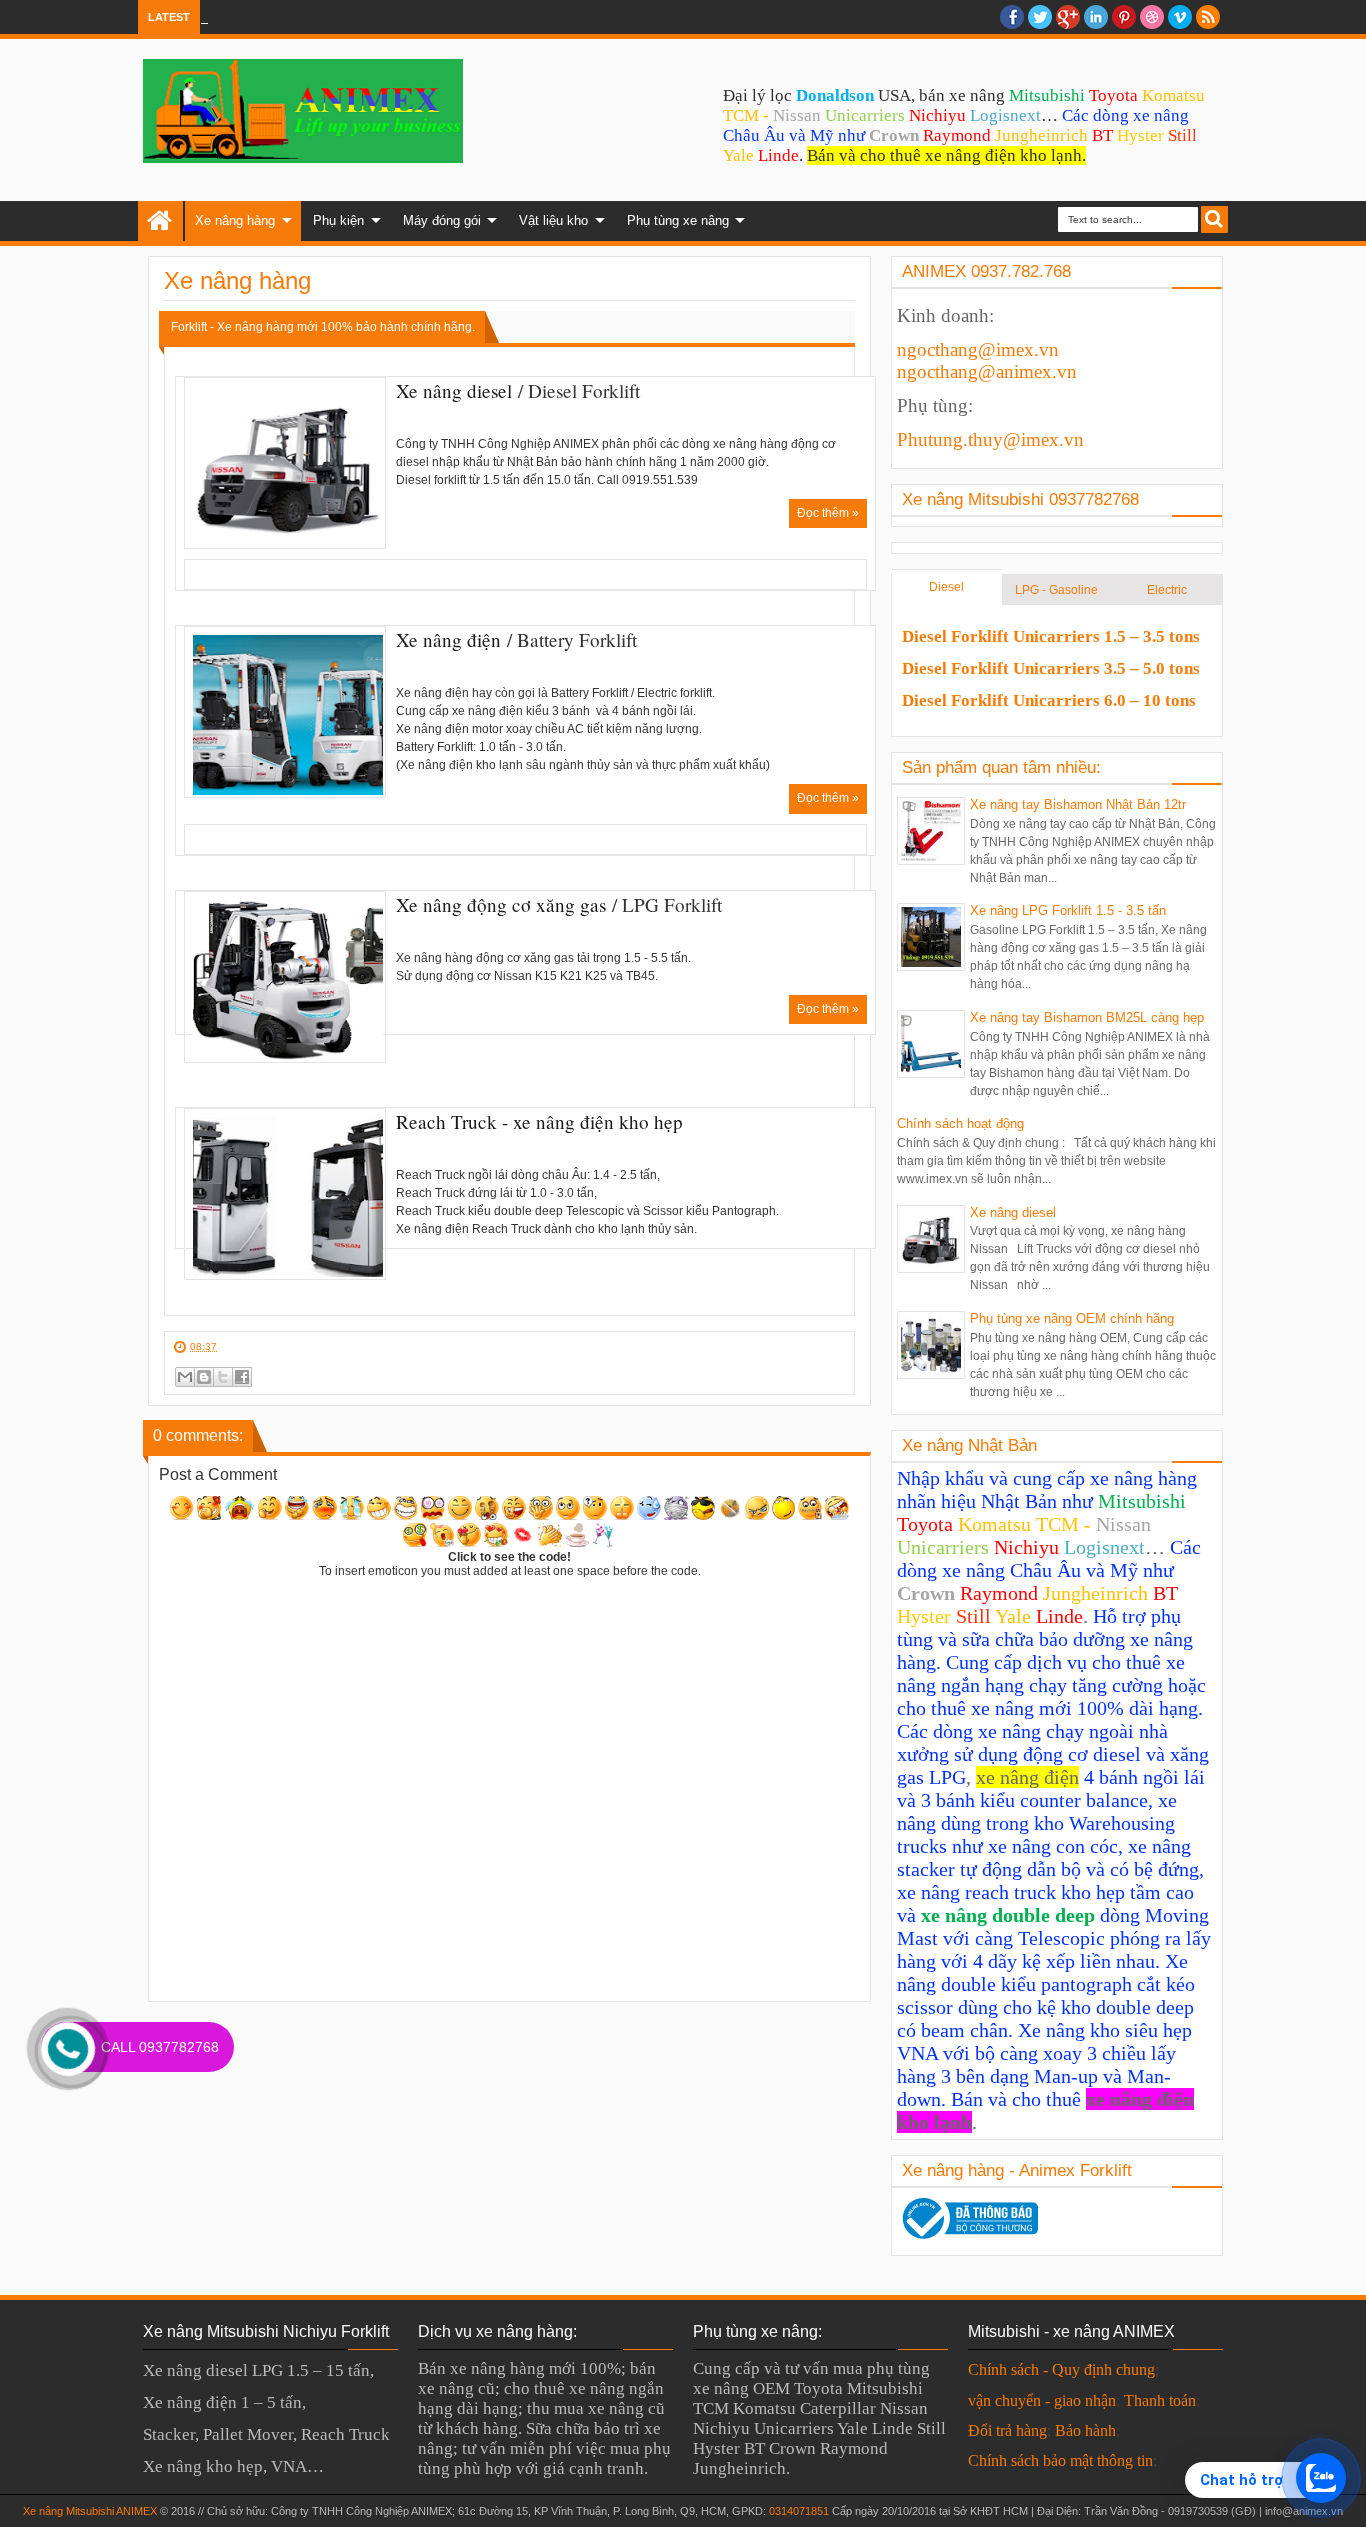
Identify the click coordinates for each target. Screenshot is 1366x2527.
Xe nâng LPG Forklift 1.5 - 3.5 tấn (1068, 910)
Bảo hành (1085, 2430)
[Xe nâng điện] (285, 712)
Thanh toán (1160, 2400)
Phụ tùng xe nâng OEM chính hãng (1072, 1318)
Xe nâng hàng (235, 220)
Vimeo (1180, 17)
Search (1214, 219)
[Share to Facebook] (242, 1377)
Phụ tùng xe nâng (678, 220)
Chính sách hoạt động (960, 1123)
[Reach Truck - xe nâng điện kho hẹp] (285, 1194)
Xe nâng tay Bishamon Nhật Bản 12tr (1078, 804)
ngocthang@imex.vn (978, 349)
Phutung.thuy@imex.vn (990, 439)
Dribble (1152, 17)
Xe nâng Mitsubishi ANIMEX (90, 2511)
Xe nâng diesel (454, 390)
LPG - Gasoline (1056, 590)
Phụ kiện (338, 220)
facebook (1012, 17)
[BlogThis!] (204, 1377)
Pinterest (1124, 17)
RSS (1208, 17)
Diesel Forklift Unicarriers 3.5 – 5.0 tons (1051, 668)
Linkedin (1096, 17)
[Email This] (185, 1377)
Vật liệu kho (553, 220)
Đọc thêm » (828, 513)
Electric (1167, 590)
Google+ (1068, 17)
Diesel (946, 587)
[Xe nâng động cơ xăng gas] (285, 977)
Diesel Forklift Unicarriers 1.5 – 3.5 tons (1051, 636)
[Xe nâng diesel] (285, 463)
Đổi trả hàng (1007, 2430)
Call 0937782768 (160, 2047)
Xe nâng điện (448, 639)
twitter (1040, 17)
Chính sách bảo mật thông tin (1060, 2460)
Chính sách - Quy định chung (1061, 2369)
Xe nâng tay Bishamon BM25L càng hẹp (1087, 1017)
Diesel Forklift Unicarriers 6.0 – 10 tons (1049, 700)
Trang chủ (160, 221)
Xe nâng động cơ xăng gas (501, 904)
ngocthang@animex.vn (987, 371)
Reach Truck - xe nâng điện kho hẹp (539, 1121)
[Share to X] (223, 1377)
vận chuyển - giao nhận (1042, 2400)
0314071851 (799, 2511)
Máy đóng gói (442, 220)
